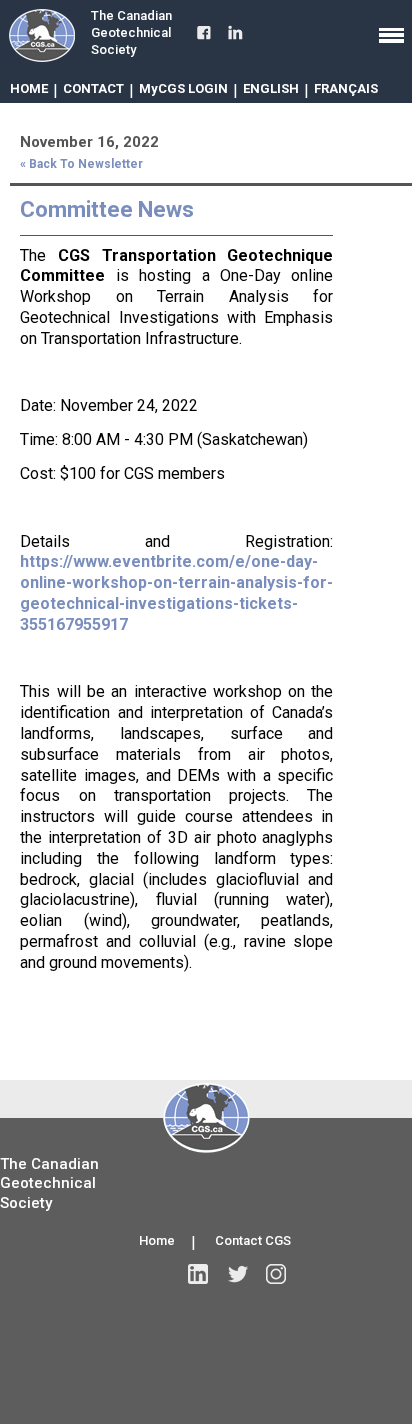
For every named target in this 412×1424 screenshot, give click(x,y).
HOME (29, 88)
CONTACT (93, 88)
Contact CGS (253, 1240)
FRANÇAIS (346, 88)
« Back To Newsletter (81, 164)
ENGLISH (271, 88)
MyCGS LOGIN (183, 88)
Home (157, 1240)
